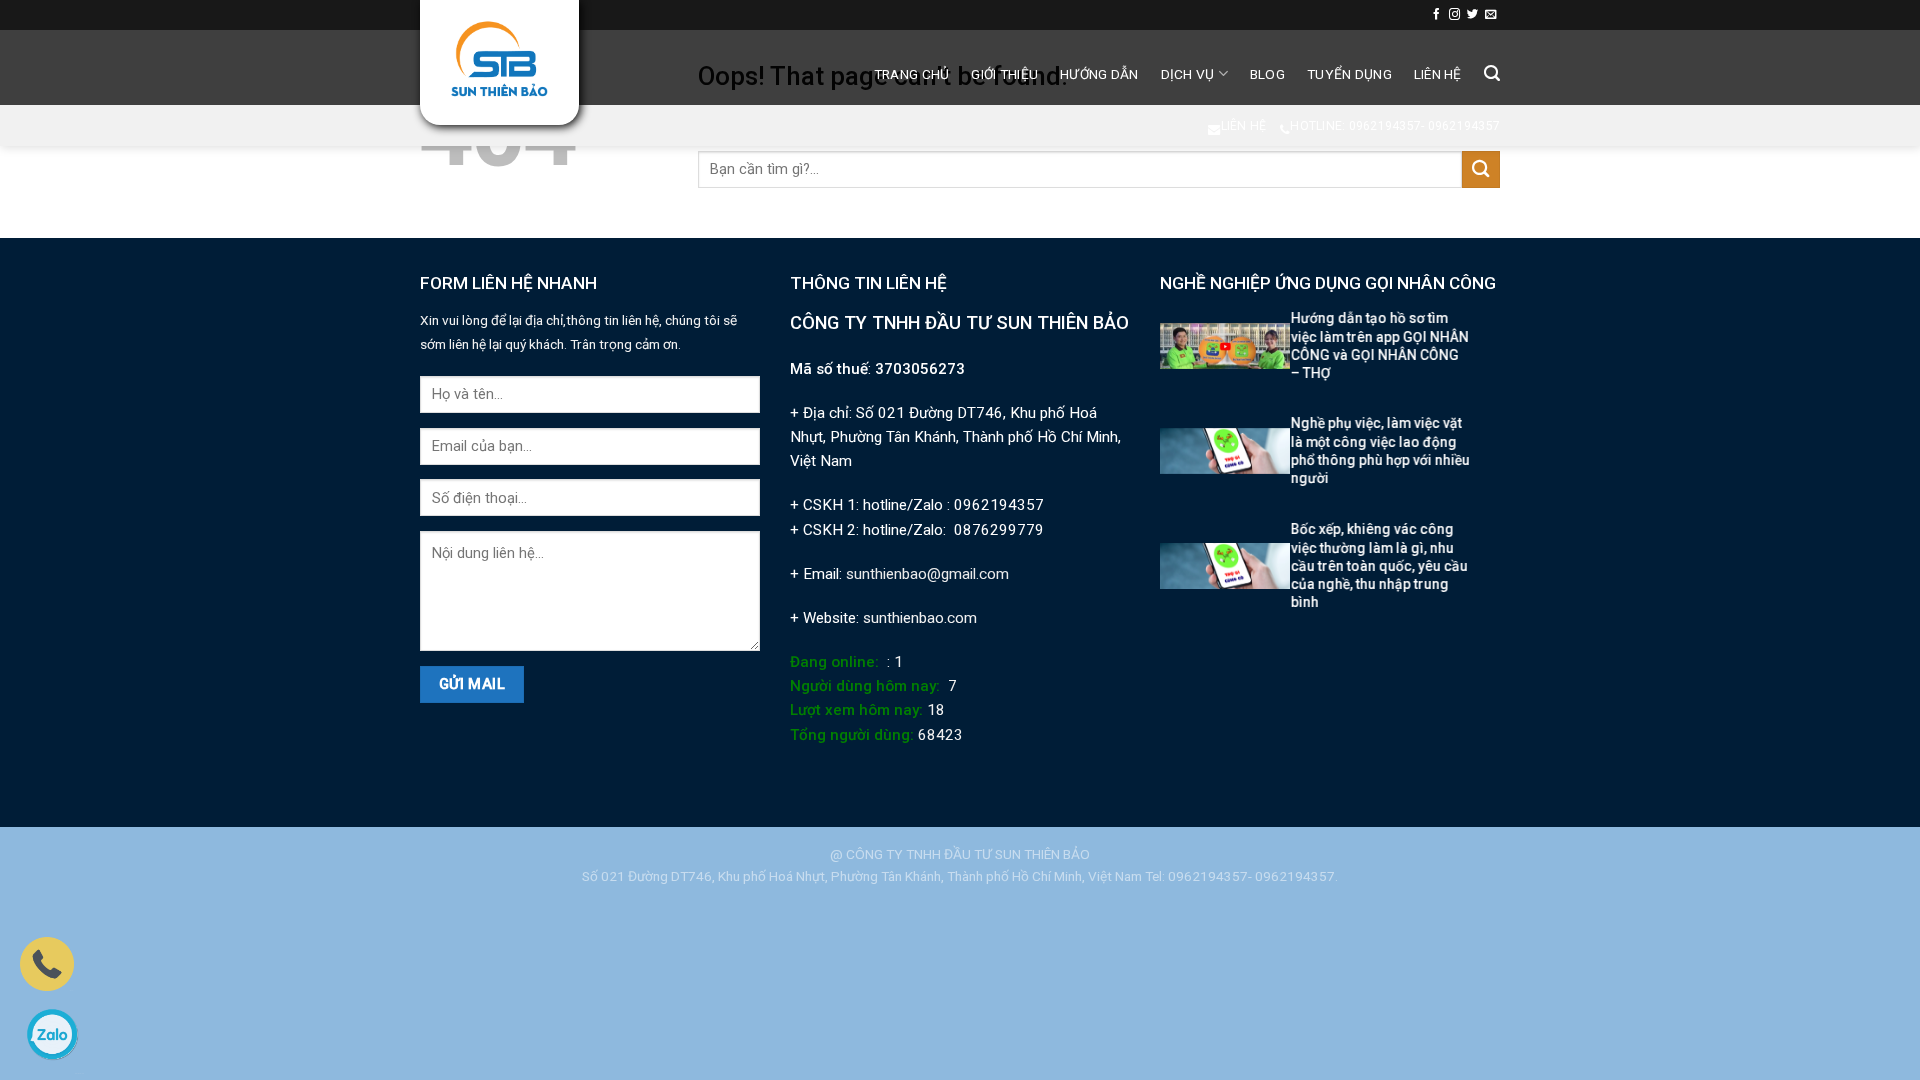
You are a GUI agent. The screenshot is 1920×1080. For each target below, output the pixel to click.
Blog (1267, 74)
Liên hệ (1438, 74)
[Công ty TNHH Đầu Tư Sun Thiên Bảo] (499, 59)
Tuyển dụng (1349, 74)
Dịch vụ (1188, 74)
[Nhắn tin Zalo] (52, 1034)
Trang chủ (911, 74)
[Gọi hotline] (47, 963)
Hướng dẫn (1099, 74)
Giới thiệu (1004, 74)
